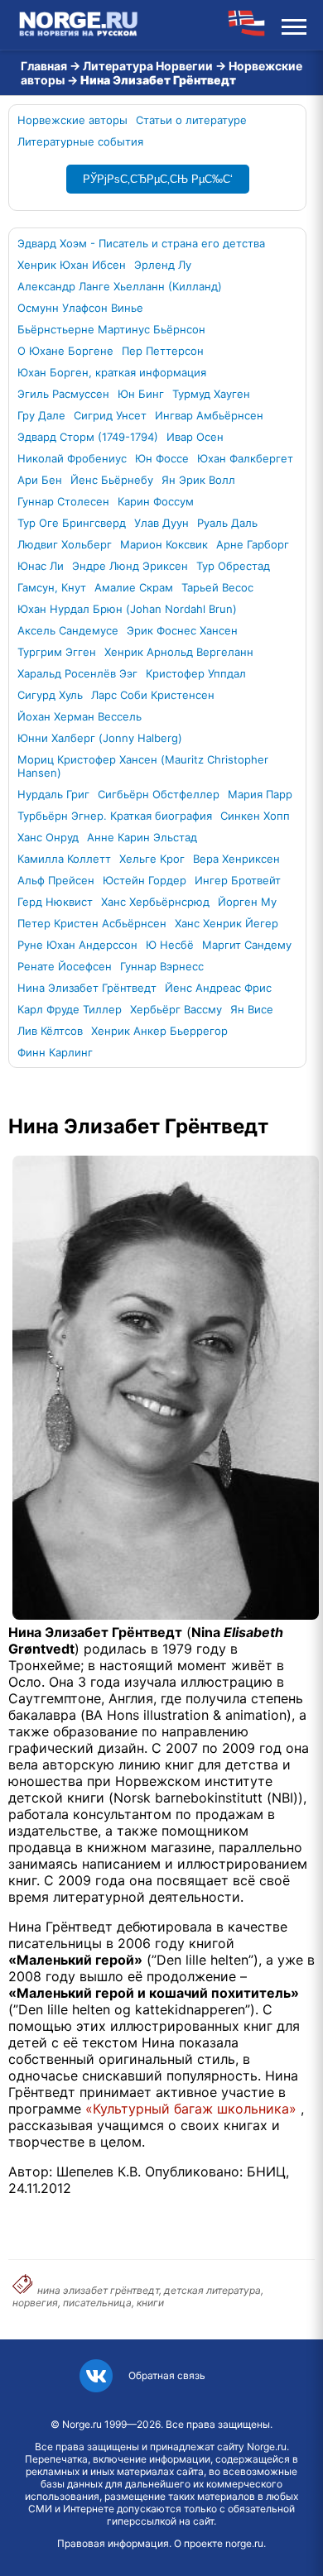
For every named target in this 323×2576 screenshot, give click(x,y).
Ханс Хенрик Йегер (227, 923)
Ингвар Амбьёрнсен (209, 415)
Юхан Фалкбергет (245, 458)
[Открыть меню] (294, 25)
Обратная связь (167, 2375)
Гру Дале (41, 415)
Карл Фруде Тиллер (70, 1009)
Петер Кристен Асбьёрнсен (92, 923)
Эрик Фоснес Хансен (182, 630)
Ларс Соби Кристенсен (153, 695)
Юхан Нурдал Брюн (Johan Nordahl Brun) (127, 609)
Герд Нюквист (55, 902)
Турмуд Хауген (211, 394)
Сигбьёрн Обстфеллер (159, 794)
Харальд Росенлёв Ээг (77, 673)
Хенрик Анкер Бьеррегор (159, 1031)
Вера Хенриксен (236, 859)
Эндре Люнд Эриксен (130, 566)
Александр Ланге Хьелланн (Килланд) (120, 286)
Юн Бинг (141, 394)
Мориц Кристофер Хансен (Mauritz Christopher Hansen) (143, 766)
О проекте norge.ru (219, 2543)
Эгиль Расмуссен (63, 394)
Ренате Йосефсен (65, 966)
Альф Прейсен (56, 880)
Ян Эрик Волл (198, 480)
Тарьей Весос (217, 587)
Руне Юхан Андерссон (77, 945)
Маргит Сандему (247, 945)
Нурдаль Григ (53, 794)
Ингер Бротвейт (238, 880)
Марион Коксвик (164, 544)
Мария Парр (260, 794)
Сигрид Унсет (110, 415)
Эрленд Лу (163, 265)
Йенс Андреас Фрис (218, 988)
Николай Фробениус (72, 458)
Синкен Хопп (255, 816)
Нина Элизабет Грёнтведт (87, 988)
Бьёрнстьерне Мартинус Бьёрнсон (111, 329)
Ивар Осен (195, 437)
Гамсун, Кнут (52, 587)
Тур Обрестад (233, 566)
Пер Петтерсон (163, 351)
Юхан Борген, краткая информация (112, 372)
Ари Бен (40, 480)
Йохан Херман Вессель (80, 716)
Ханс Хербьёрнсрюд (155, 902)
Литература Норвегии (148, 66)
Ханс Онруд (48, 837)
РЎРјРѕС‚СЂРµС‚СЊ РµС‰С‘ (158, 179)
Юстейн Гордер (145, 880)
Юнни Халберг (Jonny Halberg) (100, 738)
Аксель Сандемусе (68, 630)
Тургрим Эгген (57, 652)
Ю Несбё (170, 945)
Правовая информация (113, 2543)
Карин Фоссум (156, 501)
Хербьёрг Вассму (176, 1009)
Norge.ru (82, 2424)
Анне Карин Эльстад (142, 837)
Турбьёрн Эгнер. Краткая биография (115, 816)
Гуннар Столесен (63, 501)
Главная (44, 66)
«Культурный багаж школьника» (191, 2109)
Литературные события (80, 141)
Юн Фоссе (162, 458)
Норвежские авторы (72, 120)
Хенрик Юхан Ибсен (72, 265)
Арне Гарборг (253, 544)
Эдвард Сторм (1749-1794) (88, 437)
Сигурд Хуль (50, 695)
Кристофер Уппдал (196, 673)
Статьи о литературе (191, 120)
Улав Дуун (161, 523)
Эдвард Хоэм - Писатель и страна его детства (141, 243)
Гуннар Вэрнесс (162, 966)
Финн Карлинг (55, 1052)
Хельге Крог (152, 859)
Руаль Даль (227, 523)
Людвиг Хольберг (65, 544)
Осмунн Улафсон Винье (80, 308)
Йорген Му (247, 902)
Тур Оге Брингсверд (72, 523)
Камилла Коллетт (64, 859)
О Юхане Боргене (65, 351)
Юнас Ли (41, 566)
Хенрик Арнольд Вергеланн (179, 652)
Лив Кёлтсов (50, 1031)
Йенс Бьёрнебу (112, 480)
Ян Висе (252, 1009)
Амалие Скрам (134, 587)
